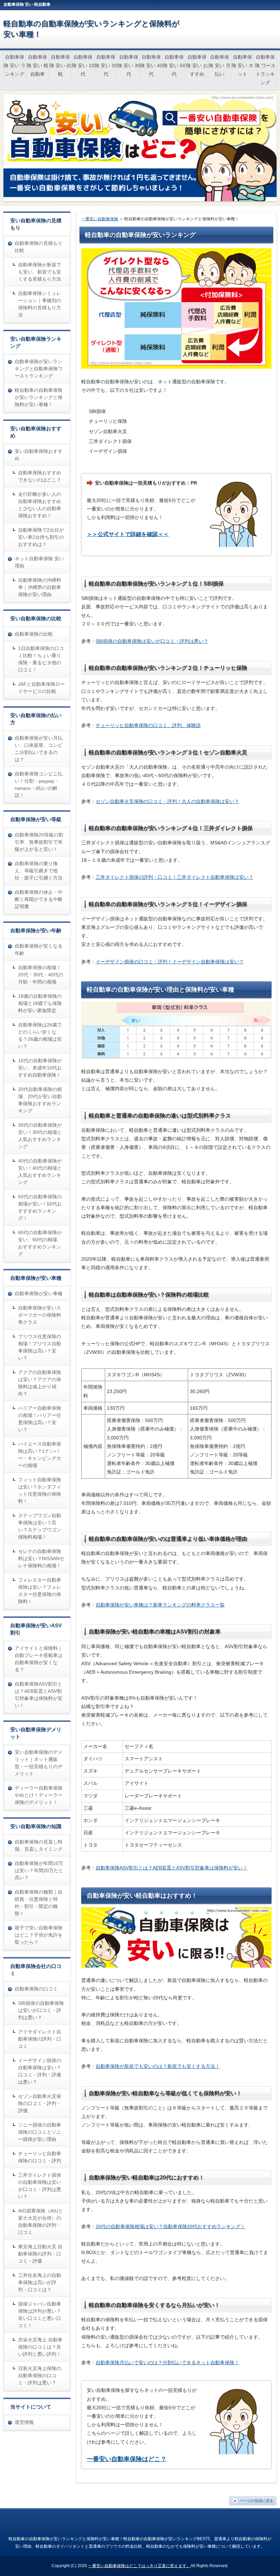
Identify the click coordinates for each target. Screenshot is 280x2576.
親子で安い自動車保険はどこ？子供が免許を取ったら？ (39, 1935)
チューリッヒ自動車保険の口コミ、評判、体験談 (148, 725)
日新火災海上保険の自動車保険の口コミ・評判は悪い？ (40, 2375)
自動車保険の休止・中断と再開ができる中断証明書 (39, 899)
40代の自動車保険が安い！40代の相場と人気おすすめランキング (40, 1172)
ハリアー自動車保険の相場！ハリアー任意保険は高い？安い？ (40, 1419)
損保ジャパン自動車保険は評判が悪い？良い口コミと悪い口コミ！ (40, 2315)
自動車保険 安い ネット (242, 65)
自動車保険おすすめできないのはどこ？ (40, 476)
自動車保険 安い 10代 (83, 65)
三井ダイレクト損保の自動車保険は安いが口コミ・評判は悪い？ (40, 2186)
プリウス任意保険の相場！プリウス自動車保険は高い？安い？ (40, 1347)
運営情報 (24, 2422)
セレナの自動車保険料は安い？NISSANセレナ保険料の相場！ (41, 1558)
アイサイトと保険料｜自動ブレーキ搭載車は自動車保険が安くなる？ (39, 1659)
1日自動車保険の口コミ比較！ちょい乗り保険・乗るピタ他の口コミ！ (41, 659)
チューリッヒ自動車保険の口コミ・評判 (40, 2157)
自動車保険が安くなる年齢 (39, 950)
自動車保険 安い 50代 (174, 65)
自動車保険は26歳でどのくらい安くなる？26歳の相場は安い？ (40, 1035)
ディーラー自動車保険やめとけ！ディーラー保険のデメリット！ (39, 1795)
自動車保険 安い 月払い (220, 65)
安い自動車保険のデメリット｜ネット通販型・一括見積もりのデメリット (39, 1763)
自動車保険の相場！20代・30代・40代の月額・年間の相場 (41, 975)
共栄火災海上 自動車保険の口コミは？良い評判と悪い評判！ (40, 2347)
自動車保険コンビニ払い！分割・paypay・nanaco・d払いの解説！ (39, 784)
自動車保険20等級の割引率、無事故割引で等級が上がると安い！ (39, 842)
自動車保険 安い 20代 (106, 65)
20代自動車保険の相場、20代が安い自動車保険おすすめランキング (40, 1100)
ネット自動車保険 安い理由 (39, 562)
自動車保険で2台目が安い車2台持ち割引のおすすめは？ (41, 537)
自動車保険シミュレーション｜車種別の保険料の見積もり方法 (40, 304)
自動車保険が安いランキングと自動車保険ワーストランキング (39, 369)
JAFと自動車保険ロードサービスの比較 (41, 688)
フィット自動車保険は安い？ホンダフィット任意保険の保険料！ (40, 1490)
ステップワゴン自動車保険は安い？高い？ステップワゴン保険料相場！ (40, 1526)
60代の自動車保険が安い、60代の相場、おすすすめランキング (40, 1243)
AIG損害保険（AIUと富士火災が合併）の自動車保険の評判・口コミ (40, 2222)
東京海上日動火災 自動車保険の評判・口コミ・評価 (40, 2254)
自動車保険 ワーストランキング (265, 70)
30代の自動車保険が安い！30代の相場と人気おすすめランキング (40, 1136)
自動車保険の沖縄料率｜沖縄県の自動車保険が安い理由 (40, 587)
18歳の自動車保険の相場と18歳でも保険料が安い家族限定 (40, 1003)
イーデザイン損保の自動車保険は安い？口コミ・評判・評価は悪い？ (40, 2071)
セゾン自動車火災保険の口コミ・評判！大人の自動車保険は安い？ (167, 801)
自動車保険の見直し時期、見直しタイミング (39, 1845)
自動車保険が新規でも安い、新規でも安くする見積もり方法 (40, 272)
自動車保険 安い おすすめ (197, 65)
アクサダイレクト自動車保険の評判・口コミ (40, 2039)
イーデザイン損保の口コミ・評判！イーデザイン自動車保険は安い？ (170, 962)
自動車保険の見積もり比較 (39, 247)
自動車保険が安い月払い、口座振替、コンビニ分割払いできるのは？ (39, 749)
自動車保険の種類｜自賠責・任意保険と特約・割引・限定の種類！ (39, 1903)
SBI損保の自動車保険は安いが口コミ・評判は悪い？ (152, 641)
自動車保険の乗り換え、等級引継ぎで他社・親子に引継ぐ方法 (39, 871)
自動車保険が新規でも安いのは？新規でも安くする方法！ (158, 2066)
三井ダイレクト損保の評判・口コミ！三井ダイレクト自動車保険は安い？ (174, 877)
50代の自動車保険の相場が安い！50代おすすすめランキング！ (40, 1207)
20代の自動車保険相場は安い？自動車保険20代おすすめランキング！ (170, 2226)
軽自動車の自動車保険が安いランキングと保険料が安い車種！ (39, 397)
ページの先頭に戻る (256, 2501)
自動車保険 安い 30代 (129, 65)
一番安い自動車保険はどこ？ (127, 2459)
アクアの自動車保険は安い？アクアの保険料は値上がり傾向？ (40, 1383)
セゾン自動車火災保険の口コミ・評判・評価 (40, 2103)
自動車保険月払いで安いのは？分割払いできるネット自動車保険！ (167, 2363)
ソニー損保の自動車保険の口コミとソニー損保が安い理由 (40, 2132)
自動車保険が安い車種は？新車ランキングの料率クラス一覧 (160, 1605)
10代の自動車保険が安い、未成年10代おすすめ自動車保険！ (40, 1068)
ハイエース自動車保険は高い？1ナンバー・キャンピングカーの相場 (40, 1455)
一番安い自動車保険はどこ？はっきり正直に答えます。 (139, 2566)
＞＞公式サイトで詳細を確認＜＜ (128, 534)
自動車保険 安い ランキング (15, 65)
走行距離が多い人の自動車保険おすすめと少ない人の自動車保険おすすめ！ (40, 505)
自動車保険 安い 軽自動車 (38, 65)
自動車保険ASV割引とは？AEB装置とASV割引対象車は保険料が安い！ (172, 1868)
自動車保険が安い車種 (39, 1293)
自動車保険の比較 (34, 634)
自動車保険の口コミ (36, 1989)
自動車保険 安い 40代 (151, 65)
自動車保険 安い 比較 (60, 65)
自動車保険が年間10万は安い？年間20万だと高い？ (39, 1870)
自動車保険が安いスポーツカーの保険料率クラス (40, 1315)
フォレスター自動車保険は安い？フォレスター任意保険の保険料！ (40, 1591)
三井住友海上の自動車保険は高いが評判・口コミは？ (40, 2282)
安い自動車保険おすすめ (39, 455)
